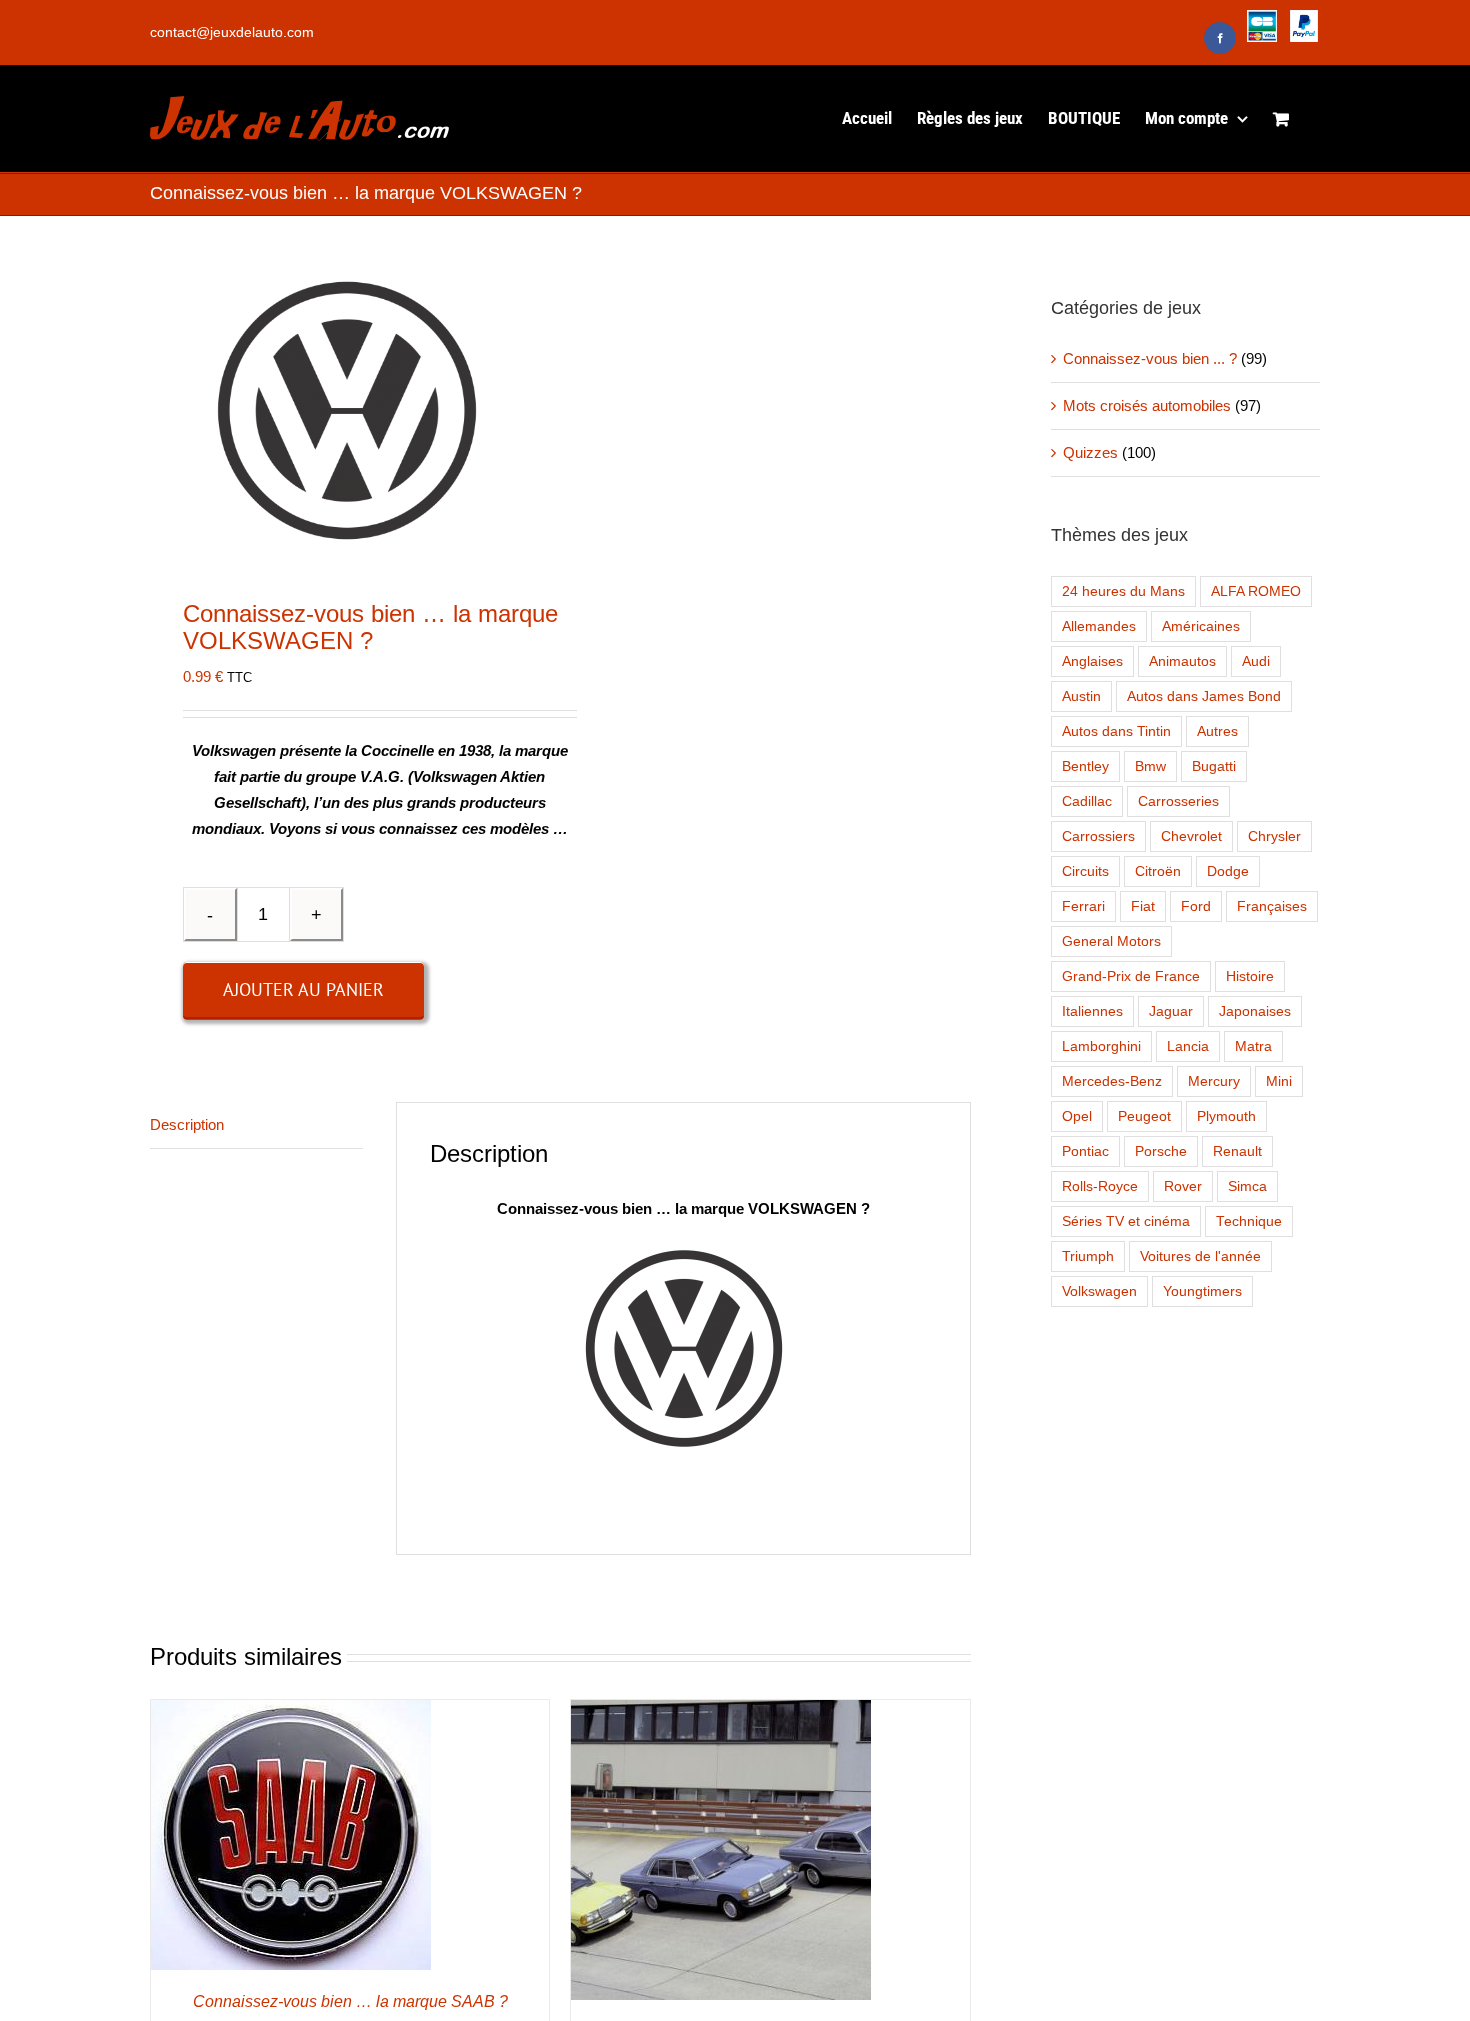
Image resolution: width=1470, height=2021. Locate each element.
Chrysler (1274, 836)
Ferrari (1083, 906)
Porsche (1161, 1151)
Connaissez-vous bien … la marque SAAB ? (350, 2001)
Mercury (1214, 1081)
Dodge (1228, 871)
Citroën (1158, 871)
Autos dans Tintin (1116, 731)
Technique (1249, 1221)
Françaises (1272, 906)
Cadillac (1087, 801)
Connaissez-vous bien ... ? (1150, 358)
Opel (1077, 1116)
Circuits (1085, 871)
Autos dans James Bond (1204, 696)
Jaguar (1171, 1011)
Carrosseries (1178, 801)
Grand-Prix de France (1131, 976)
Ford (1196, 906)
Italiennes (1092, 1011)
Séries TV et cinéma (1126, 1221)
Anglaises (1092, 661)
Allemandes (1099, 626)
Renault (1237, 1151)
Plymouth (1226, 1116)
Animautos (1182, 661)
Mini (1279, 1081)
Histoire (1250, 976)
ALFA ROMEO (1256, 591)
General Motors (1111, 941)
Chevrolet (1191, 836)
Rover (1183, 1186)
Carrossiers (1098, 836)
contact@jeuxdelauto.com (232, 32)
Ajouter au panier (303, 989)
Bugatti (1214, 766)
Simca (1247, 1186)
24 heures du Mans (1123, 591)
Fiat (1143, 906)
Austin (1081, 696)
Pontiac (1085, 1151)
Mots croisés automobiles (1147, 405)
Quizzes (1090, 452)
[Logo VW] (347, 410)
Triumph (1088, 1256)
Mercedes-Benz (1112, 1081)
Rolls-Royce (1100, 1186)
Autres (1217, 731)
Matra (1253, 1046)
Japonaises (1255, 1011)
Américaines (1201, 626)
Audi (1256, 661)
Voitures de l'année (1200, 1256)
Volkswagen (1099, 1291)
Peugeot (1144, 1116)
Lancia (1188, 1046)
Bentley (1085, 766)
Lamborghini (1101, 1046)
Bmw (1150, 766)
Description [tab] (187, 1124)
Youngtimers (1202, 1291)
